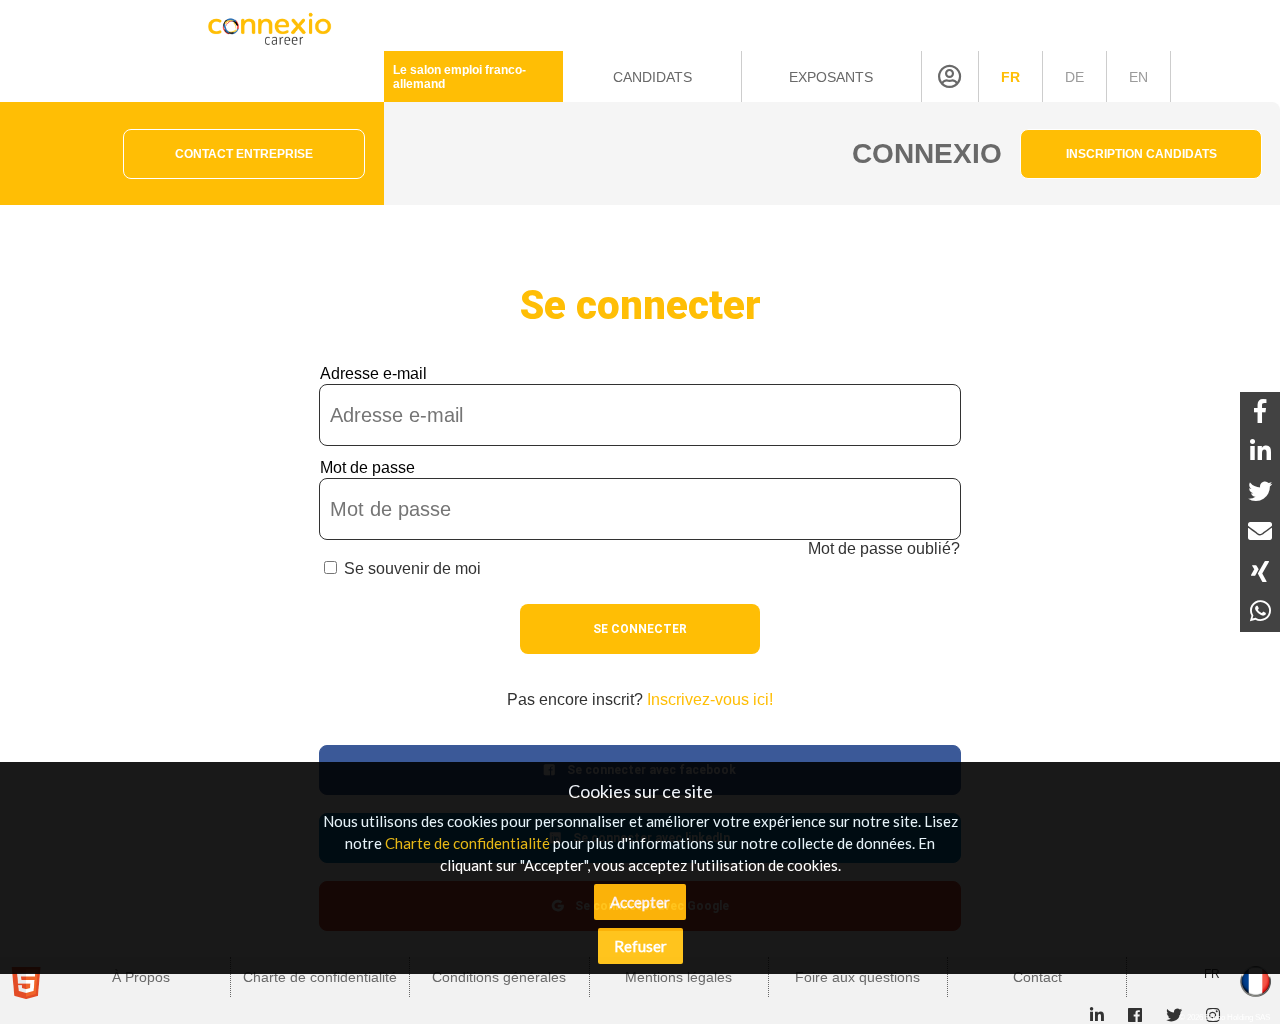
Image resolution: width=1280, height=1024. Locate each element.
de (1074, 77)
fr (1010, 77)
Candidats (652, 77)
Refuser (640, 946)
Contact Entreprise (244, 154)
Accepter (640, 902)
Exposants (831, 77)
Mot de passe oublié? (884, 548)
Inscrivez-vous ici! (710, 699)
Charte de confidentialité (467, 843)
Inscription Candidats (1141, 154)
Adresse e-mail (373, 373)
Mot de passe (367, 467)
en (1138, 77)
